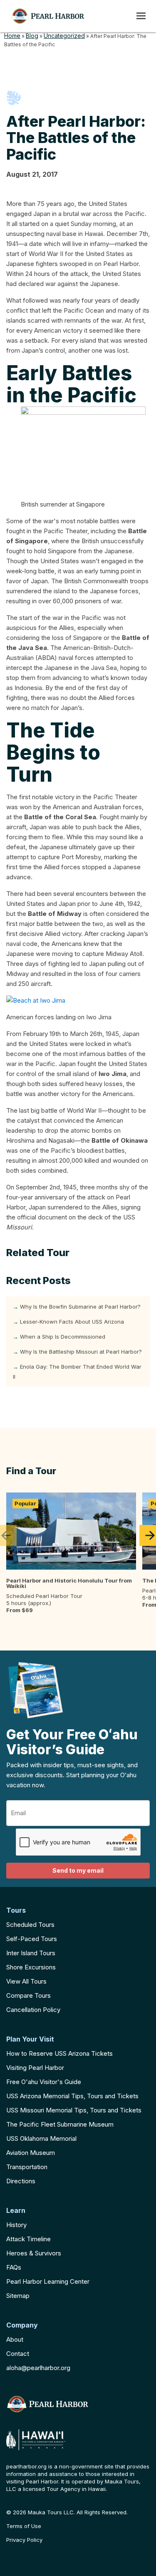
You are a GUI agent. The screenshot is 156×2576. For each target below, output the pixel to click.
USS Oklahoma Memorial (41, 2138)
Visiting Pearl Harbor (35, 2068)
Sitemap (18, 2296)
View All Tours (26, 1981)
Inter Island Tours (31, 1953)
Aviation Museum (31, 2153)
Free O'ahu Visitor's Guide (44, 2082)
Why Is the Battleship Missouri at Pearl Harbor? (81, 1352)
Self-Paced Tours (32, 1939)
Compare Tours (28, 1995)
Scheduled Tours (30, 1925)
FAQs (14, 2267)
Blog (32, 36)
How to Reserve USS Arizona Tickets (59, 2053)
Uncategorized (64, 36)
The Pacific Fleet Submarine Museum (60, 2124)
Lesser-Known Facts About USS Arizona (72, 1322)
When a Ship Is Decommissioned (63, 1337)
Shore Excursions (31, 1967)
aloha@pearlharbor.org (38, 2368)
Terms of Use (24, 2526)
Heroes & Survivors (34, 2253)
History (16, 2225)
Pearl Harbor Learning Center (48, 2281)
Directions (21, 2181)
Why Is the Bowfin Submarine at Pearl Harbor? (80, 1307)
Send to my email (78, 1870)
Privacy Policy (24, 2540)
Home (12, 36)
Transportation (27, 2167)
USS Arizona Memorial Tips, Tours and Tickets (72, 2096)
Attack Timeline (28, 2239)
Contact (18, 2354)
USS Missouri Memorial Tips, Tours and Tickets (74, 2110)
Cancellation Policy (33, 2010)
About (15, 2339)
